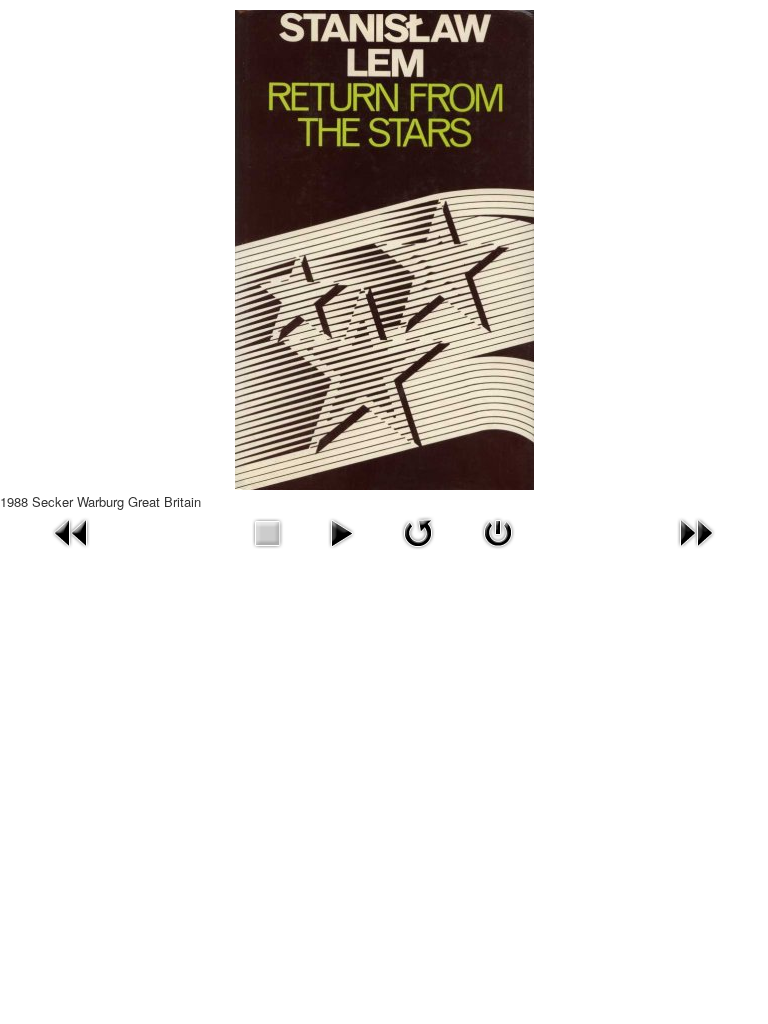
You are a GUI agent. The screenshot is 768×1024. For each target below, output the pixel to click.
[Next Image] (696, 530)
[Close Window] (498, 530)
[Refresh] (418, 530)
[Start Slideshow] (341, 530)
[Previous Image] (72, 530)
